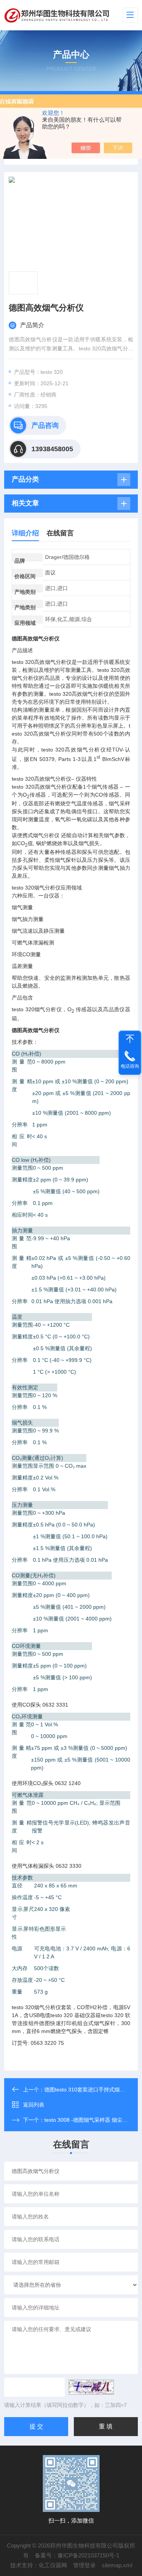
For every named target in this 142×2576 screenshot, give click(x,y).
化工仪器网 (53, 2565)
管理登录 (84, 2565)
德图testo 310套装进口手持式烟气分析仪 (93, 2090)
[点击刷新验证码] (91, 2387)
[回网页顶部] (130, 1039)
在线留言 (60, 533)
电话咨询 (130, 1066)
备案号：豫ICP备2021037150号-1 (77, 2555)
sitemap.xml (117, 2565)
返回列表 (34, 2105)
